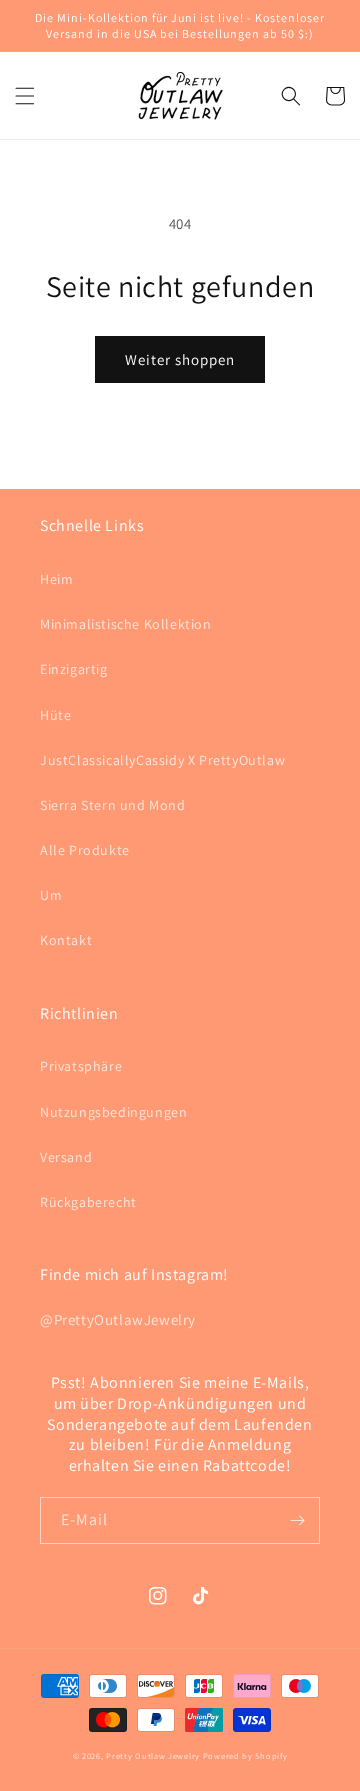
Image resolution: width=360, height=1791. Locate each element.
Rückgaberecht (88, 1202)
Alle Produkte (85, 850)
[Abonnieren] (297, 1520)
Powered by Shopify (245, 1755)
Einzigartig (74, 669)
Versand (66, 1157)
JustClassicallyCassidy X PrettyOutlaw (162, 760)
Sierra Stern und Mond (113, 805)
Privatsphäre (81, 1066)
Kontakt (66, 940)
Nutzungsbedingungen (113, 1112)
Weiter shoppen (180, 359)
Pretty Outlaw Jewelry (153, 1755)
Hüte (55, 715)
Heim (56, 579)
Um (51, 895)
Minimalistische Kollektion (126, 624)
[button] (25, 96)
